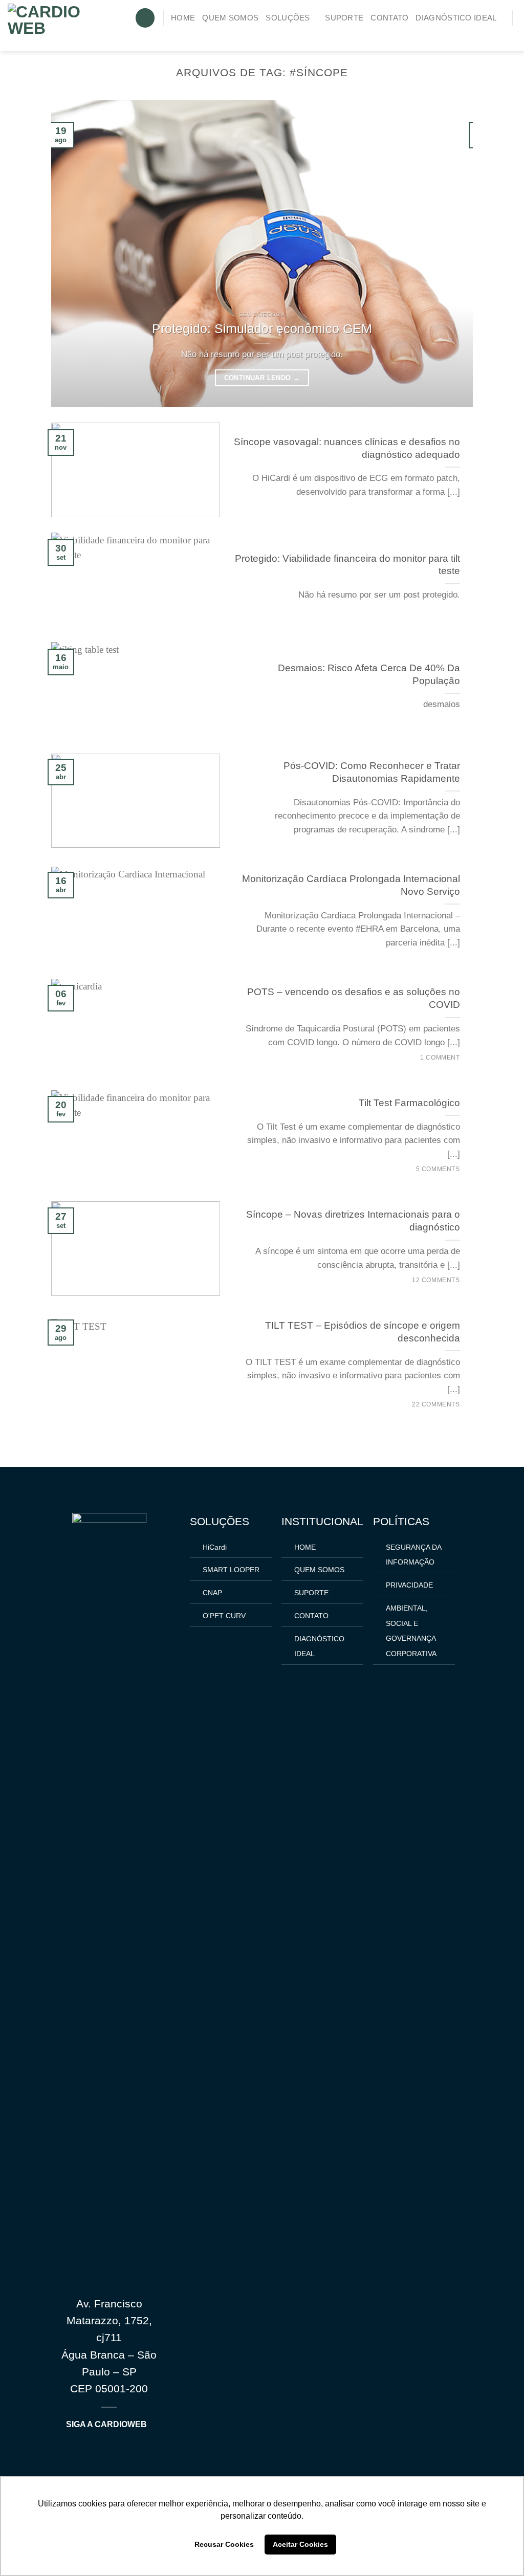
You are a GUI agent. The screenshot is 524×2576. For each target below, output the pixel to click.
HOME (183, 18)
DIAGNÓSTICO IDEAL (456, 18)
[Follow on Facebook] (462, 35)
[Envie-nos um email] (478, 35)
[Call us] (493, 35)
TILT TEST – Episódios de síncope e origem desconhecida (363, 1332)
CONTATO (389, 18)
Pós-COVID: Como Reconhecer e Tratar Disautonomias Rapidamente (372, 772)
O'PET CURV (224, 1616)
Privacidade (409, 1585)
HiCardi (215, 1547)
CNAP (212, 1593)
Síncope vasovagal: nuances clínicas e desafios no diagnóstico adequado (347, 448)
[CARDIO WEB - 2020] (63, 26)
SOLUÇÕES (288, 18)
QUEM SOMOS (230, 18)
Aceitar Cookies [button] (300, 2544)
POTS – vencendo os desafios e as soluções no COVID (354, 998)
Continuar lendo (262, 378)
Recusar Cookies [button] (224, 2544)
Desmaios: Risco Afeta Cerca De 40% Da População (369, 674)
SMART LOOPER (231, 1570)
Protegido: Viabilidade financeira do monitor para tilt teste (347, 565)
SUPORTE (344, 18)
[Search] (145, 18)
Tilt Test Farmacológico (409, 1103)
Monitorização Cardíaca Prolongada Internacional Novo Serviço (351, 885)
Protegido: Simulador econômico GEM (262, 328)
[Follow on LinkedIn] (508, 35)
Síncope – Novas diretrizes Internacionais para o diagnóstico (353, 1221)
